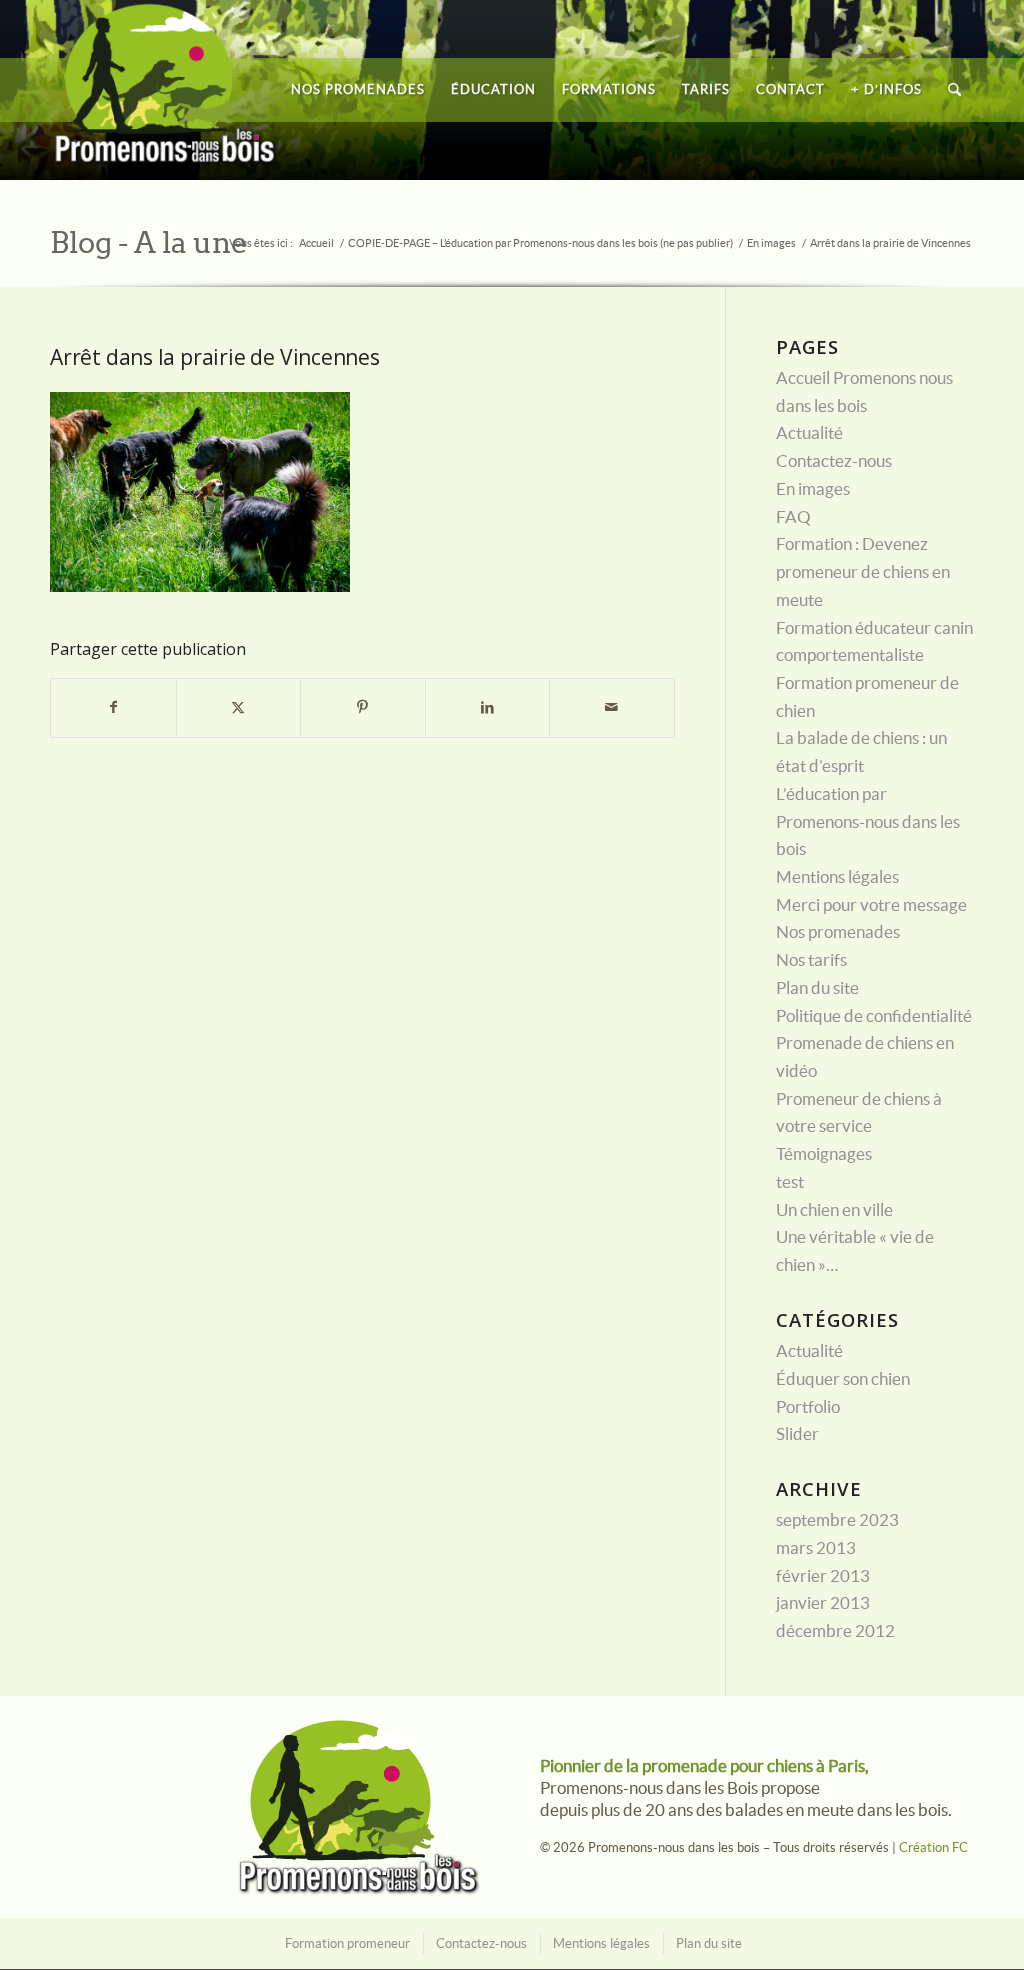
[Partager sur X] (239, 708)
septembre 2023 (837, 1520)
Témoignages (824, 1154)
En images (813, 489)
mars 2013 (816, 1548)
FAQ (793, 517)
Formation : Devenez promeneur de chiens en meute (863, 571)
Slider (797, 1434)
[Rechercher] (954, 90)
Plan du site (817, 988)
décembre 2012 (835, 1631)
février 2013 (823, 1576)
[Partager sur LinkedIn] (488, 708)
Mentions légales (837, 877)
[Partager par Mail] (612, 708)
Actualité (809, 433)
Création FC (933, 1847)
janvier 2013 (823, 1603)
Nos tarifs (811, 960)
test (790, 1182)
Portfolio (808, 1407)
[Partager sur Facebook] (113, 708)
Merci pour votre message (871, 905)
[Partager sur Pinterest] (363, 708)
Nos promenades (838, 932)
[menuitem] (358, 90)
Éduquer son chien (843, 1379)
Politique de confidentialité (874, 1016)
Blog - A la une (149, 243)
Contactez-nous (834, 461)
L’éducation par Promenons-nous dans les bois (868, 821)
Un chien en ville (834, 1210)
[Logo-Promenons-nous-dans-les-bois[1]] (166, 90)
